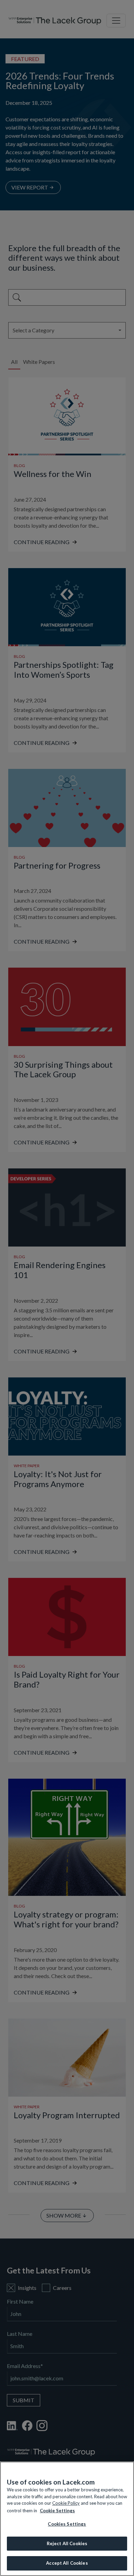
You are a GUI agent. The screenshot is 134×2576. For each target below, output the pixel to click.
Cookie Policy (66, 2503)
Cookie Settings (57, 2511)
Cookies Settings (67, 2524)
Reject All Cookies (67, 2543)
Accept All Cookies (67, 2563)
